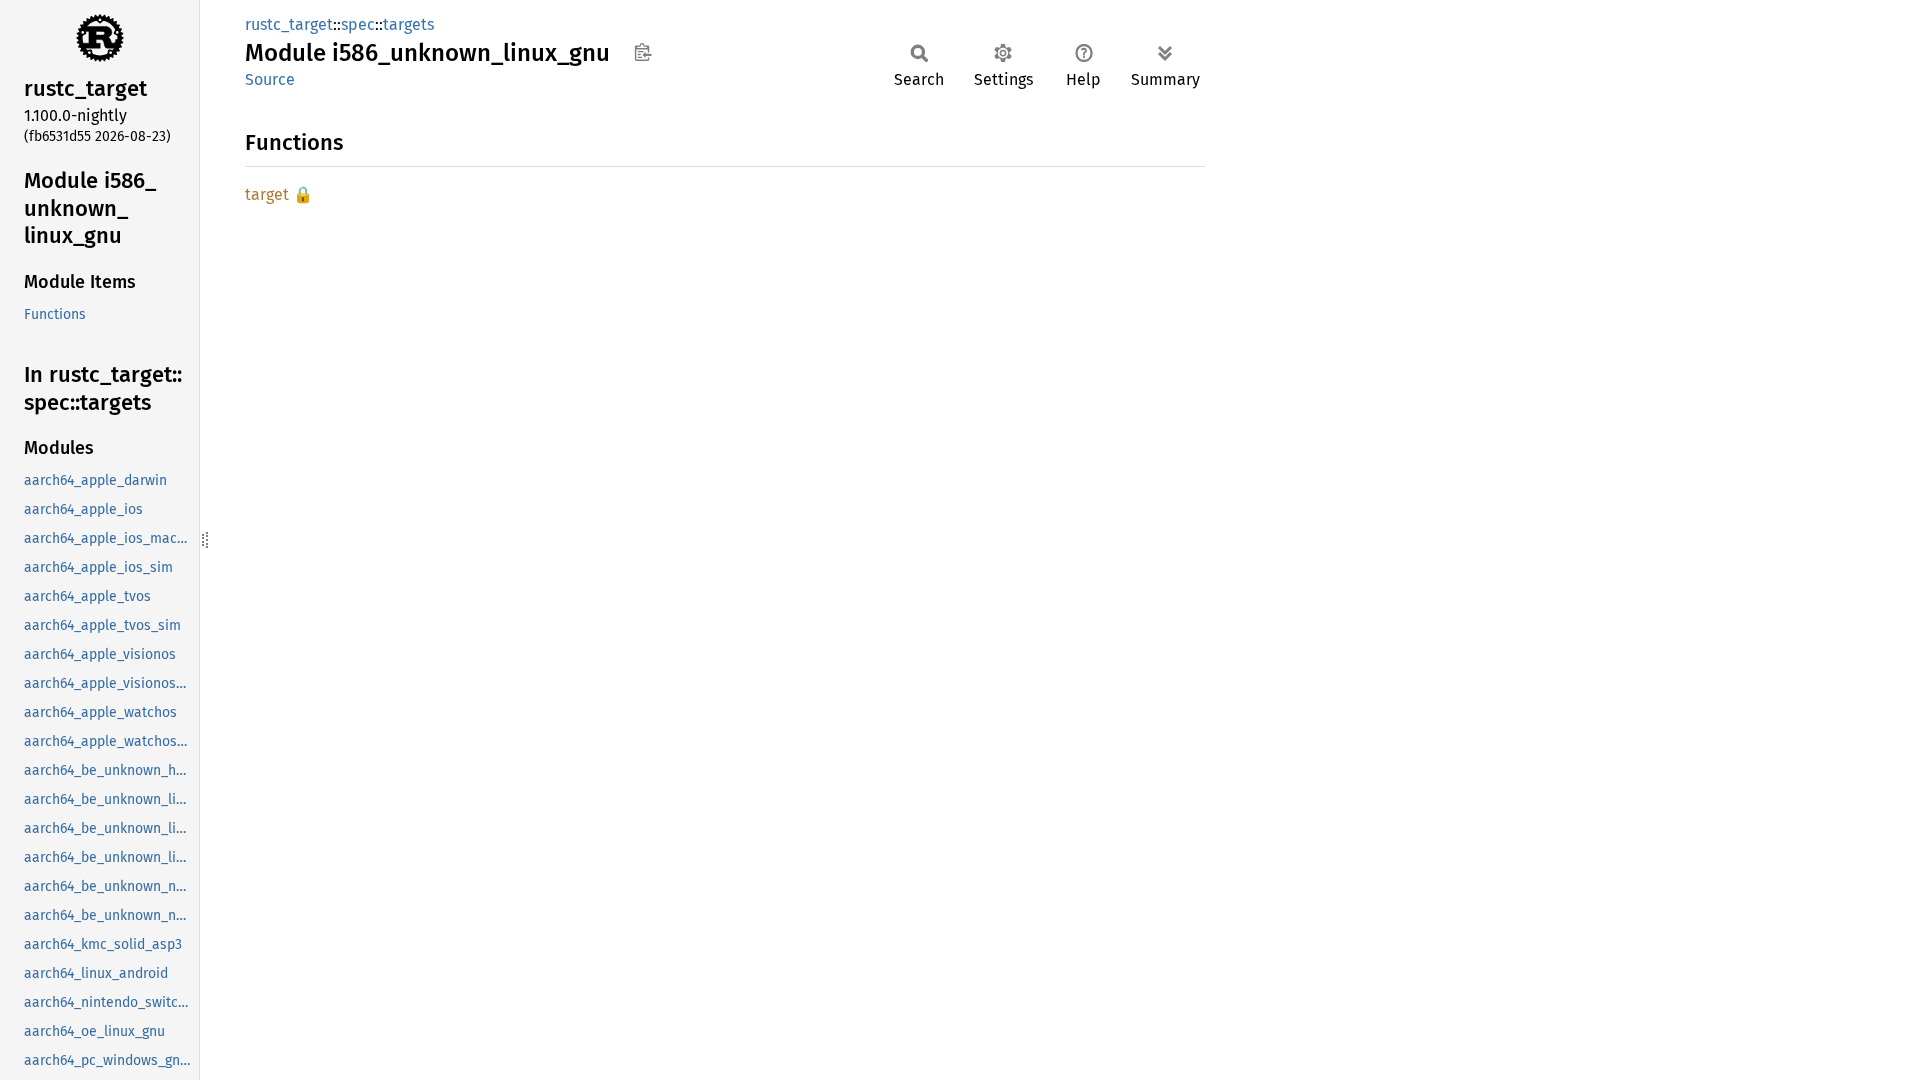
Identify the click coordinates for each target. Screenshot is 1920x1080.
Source (270, 79)
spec (358, 24)
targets (408, 24)
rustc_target (289, 24)
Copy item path (642, 52)
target (267, 194)
